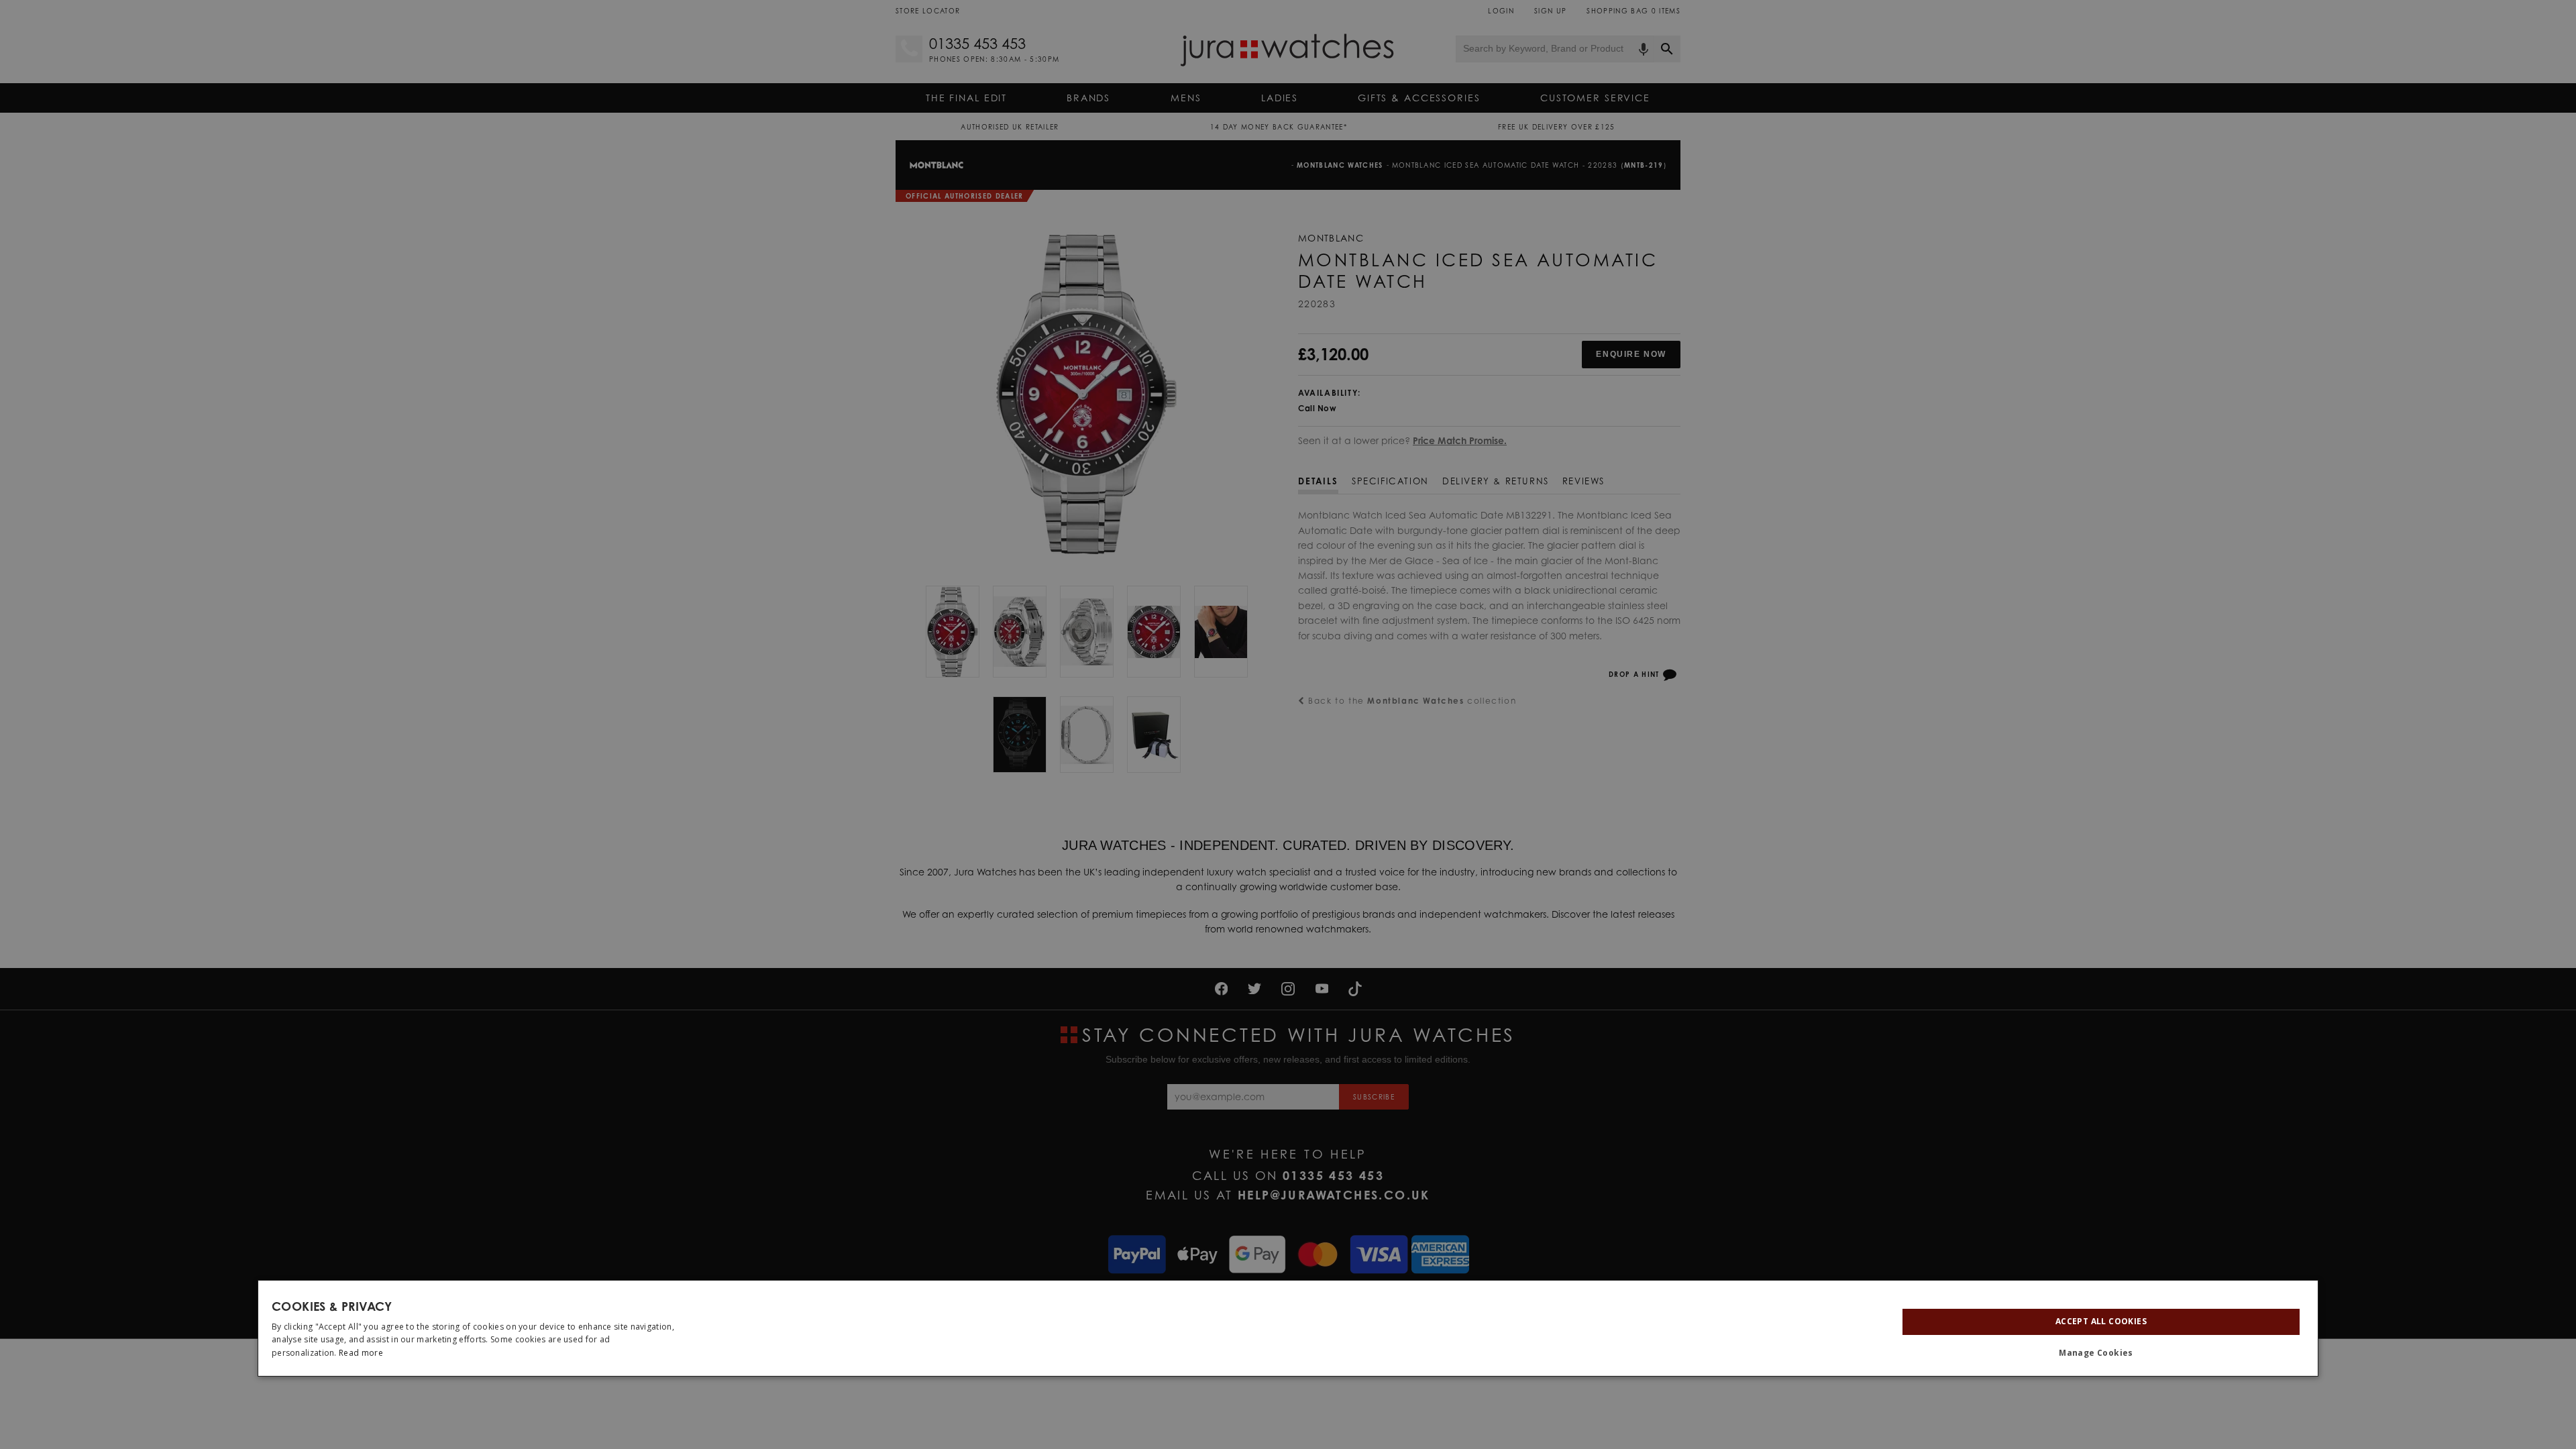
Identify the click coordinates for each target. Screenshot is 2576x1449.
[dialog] (1288, 1328)
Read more (361, 1353)
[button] (2101, 1353)
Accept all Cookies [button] (2101, 1321)
